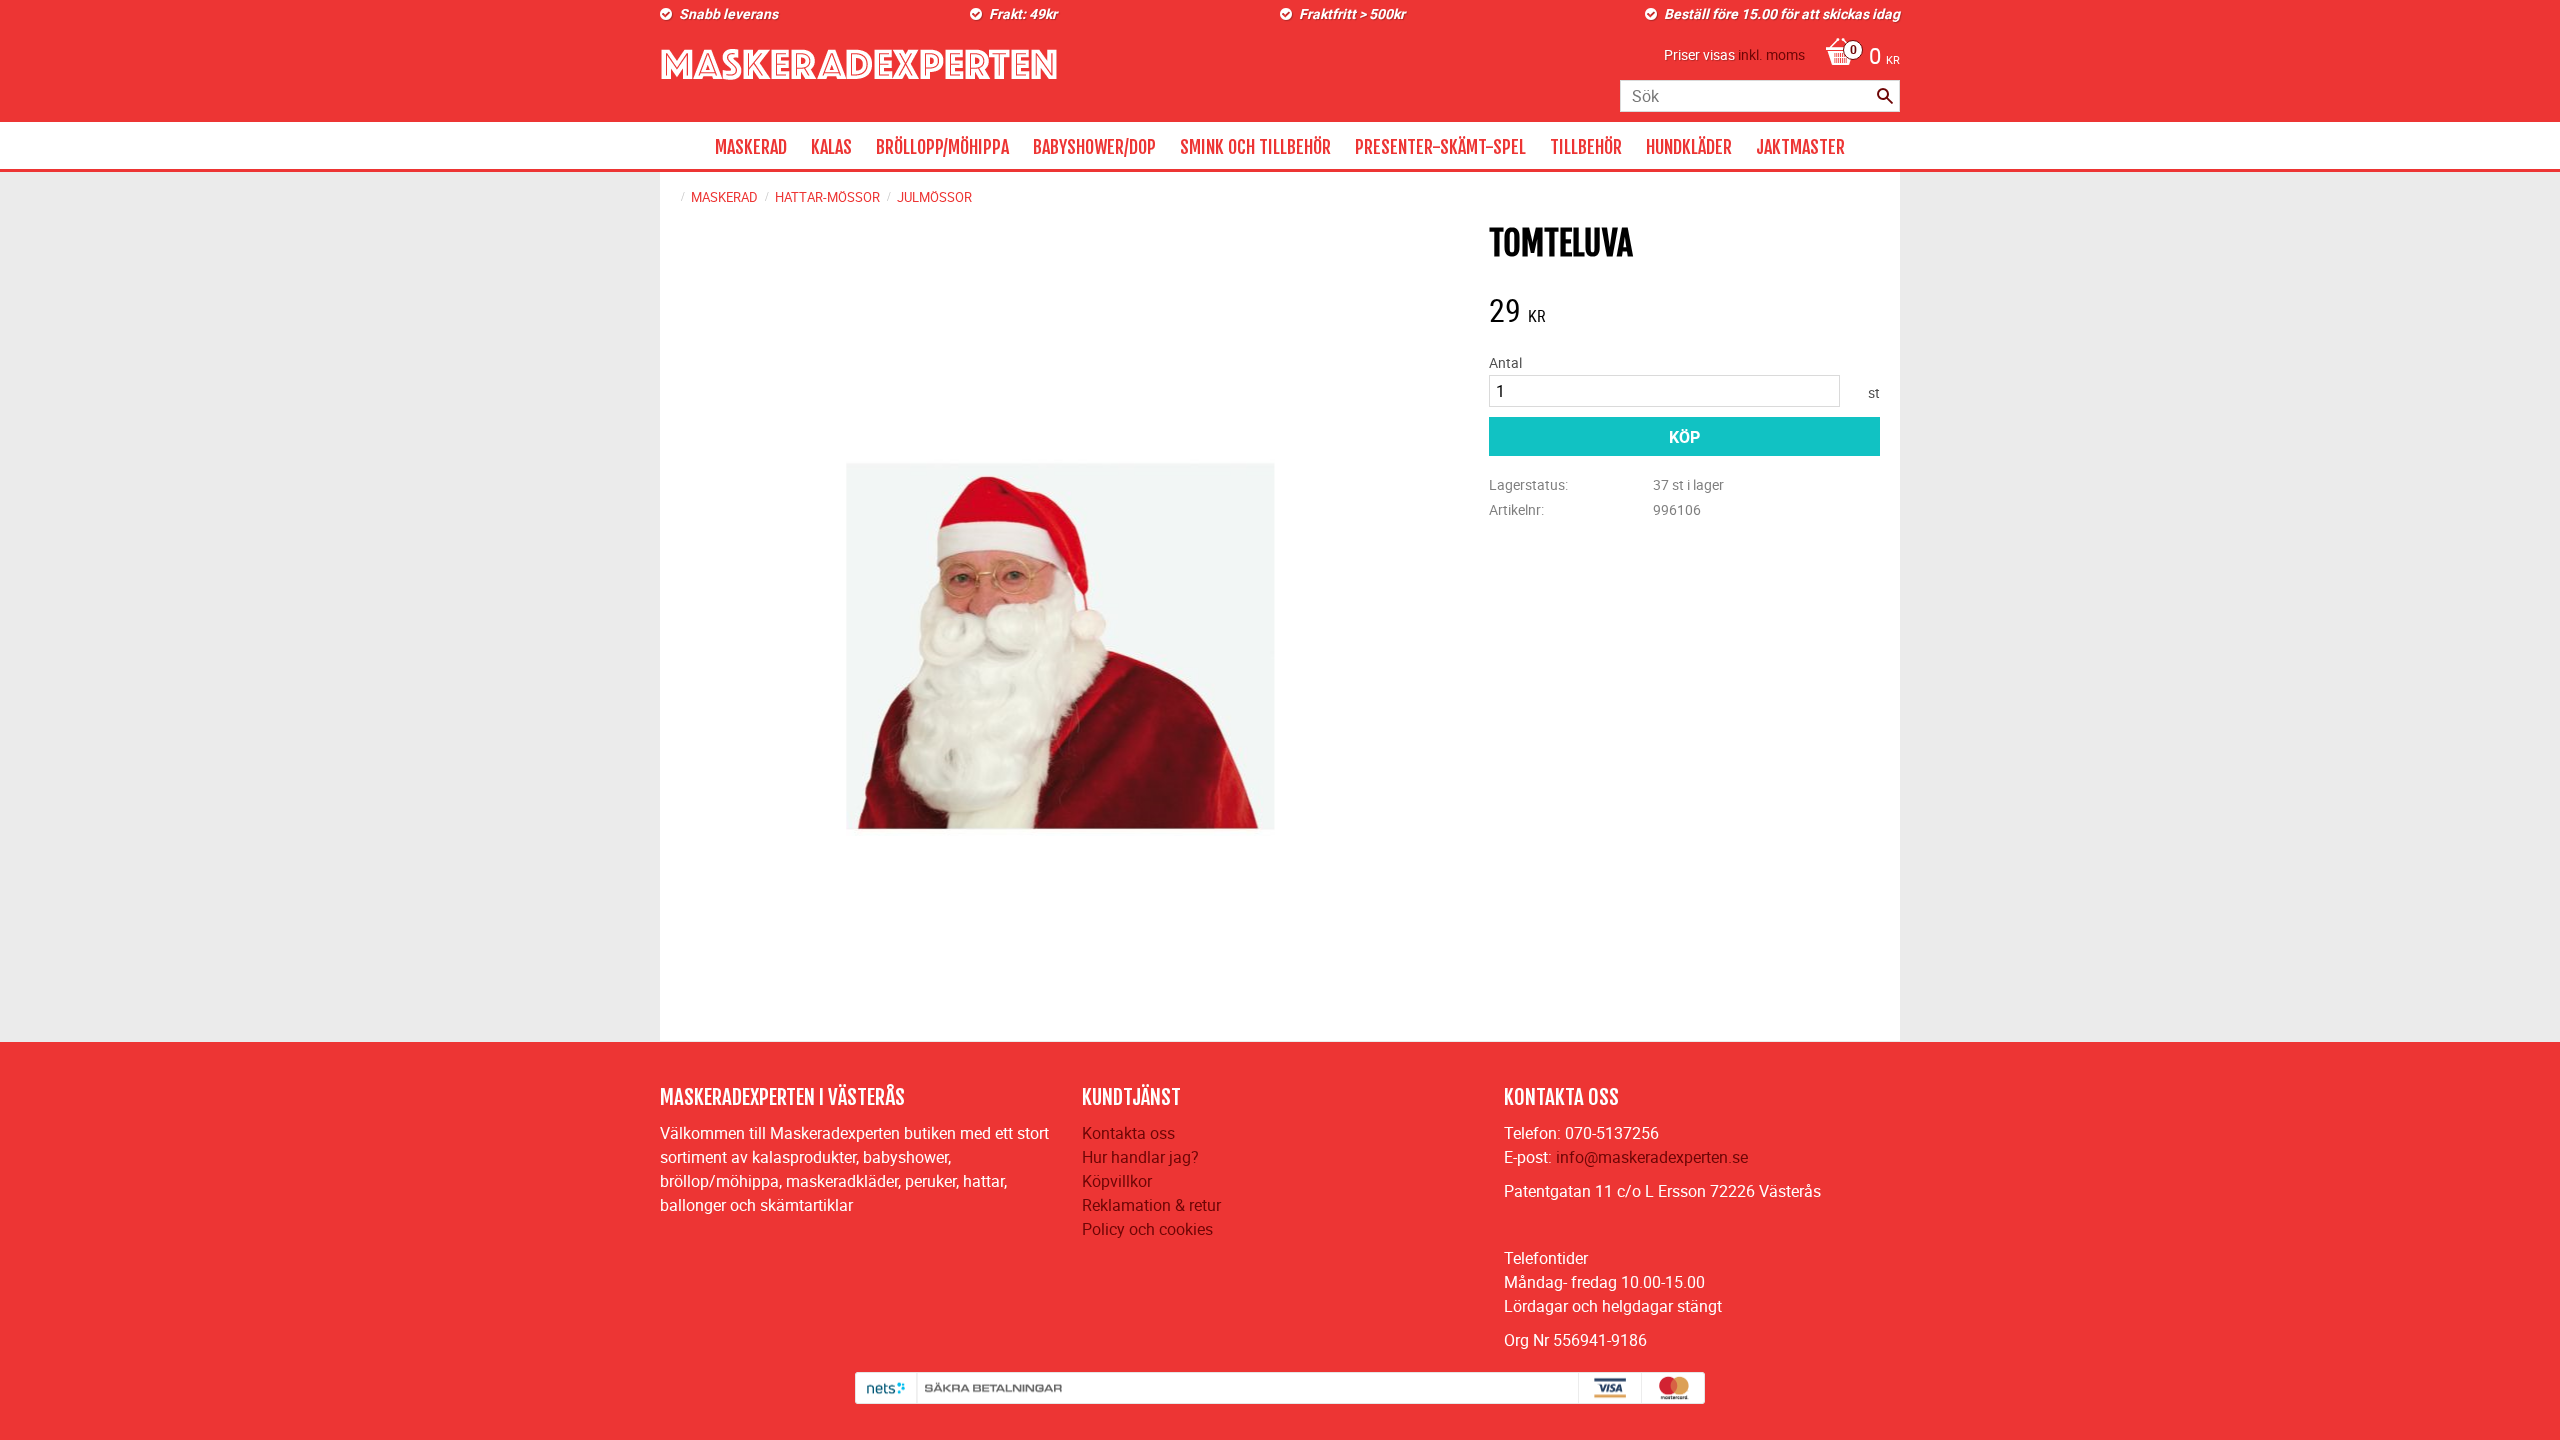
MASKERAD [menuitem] (751, 147)
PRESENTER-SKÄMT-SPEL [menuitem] (1440, 147)
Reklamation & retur (1151, 1205)
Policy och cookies (1147, 1229)
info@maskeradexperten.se (1652, 1157)
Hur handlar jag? (1140, 1157)
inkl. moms (1771, 54)
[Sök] (1885, 96)
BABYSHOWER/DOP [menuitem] (1094, 147)
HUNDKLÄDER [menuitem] (1689, 147)
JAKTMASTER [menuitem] (1800, 147)
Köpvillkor (1117, 1181)
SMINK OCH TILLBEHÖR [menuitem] (1255, 147)
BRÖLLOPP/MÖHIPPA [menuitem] (942, 147)
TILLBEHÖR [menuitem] (1586, 147)
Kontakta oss (1128, 1133)
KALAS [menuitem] (831, 147)
